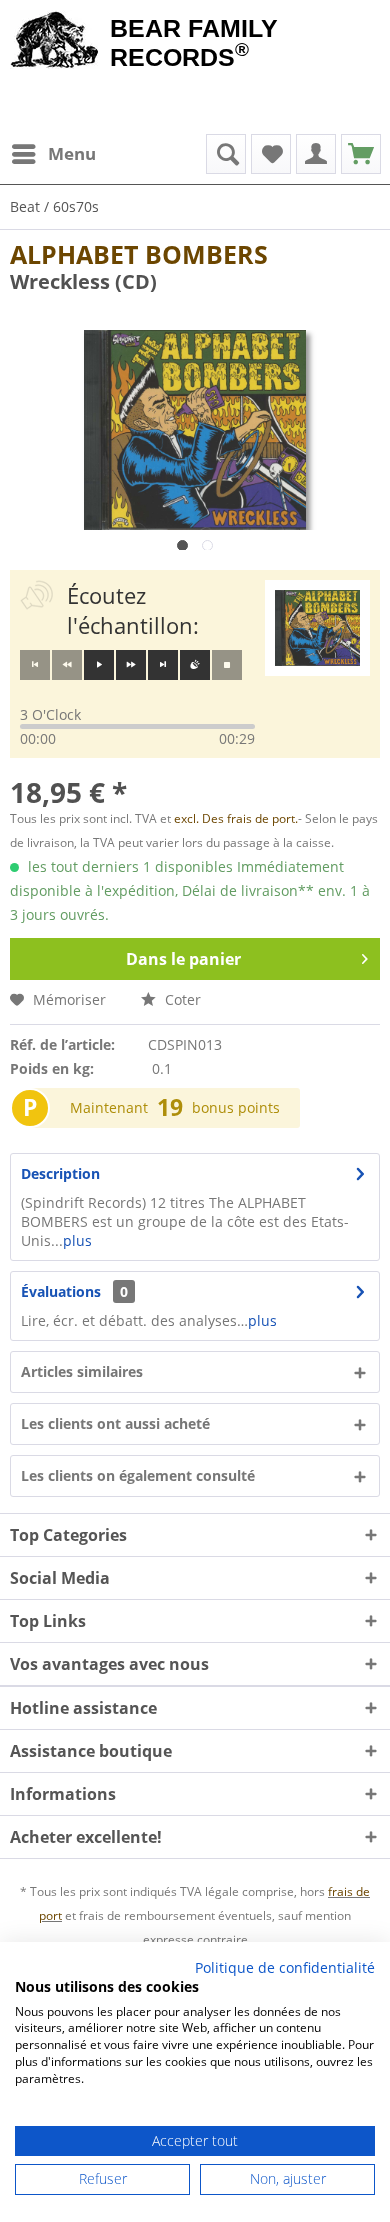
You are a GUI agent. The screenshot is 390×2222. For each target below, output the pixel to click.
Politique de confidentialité (285, 1967)
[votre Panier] (316, 154)
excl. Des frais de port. (236, 818)
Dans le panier (183, 959)
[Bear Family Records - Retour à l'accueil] (55, 42)
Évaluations (61, 1291)
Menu (72, 153)
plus (77, 1240)
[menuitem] (53, 154)
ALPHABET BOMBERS (139, 254)
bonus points (236, 1107)
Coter (181, 999)
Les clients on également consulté (138, 1475)
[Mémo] (271, 154)
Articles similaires (82, 1371)
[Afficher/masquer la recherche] (226, 154)
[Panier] (361, 154)
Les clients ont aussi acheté (115, 1423)
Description (60, 1173)
